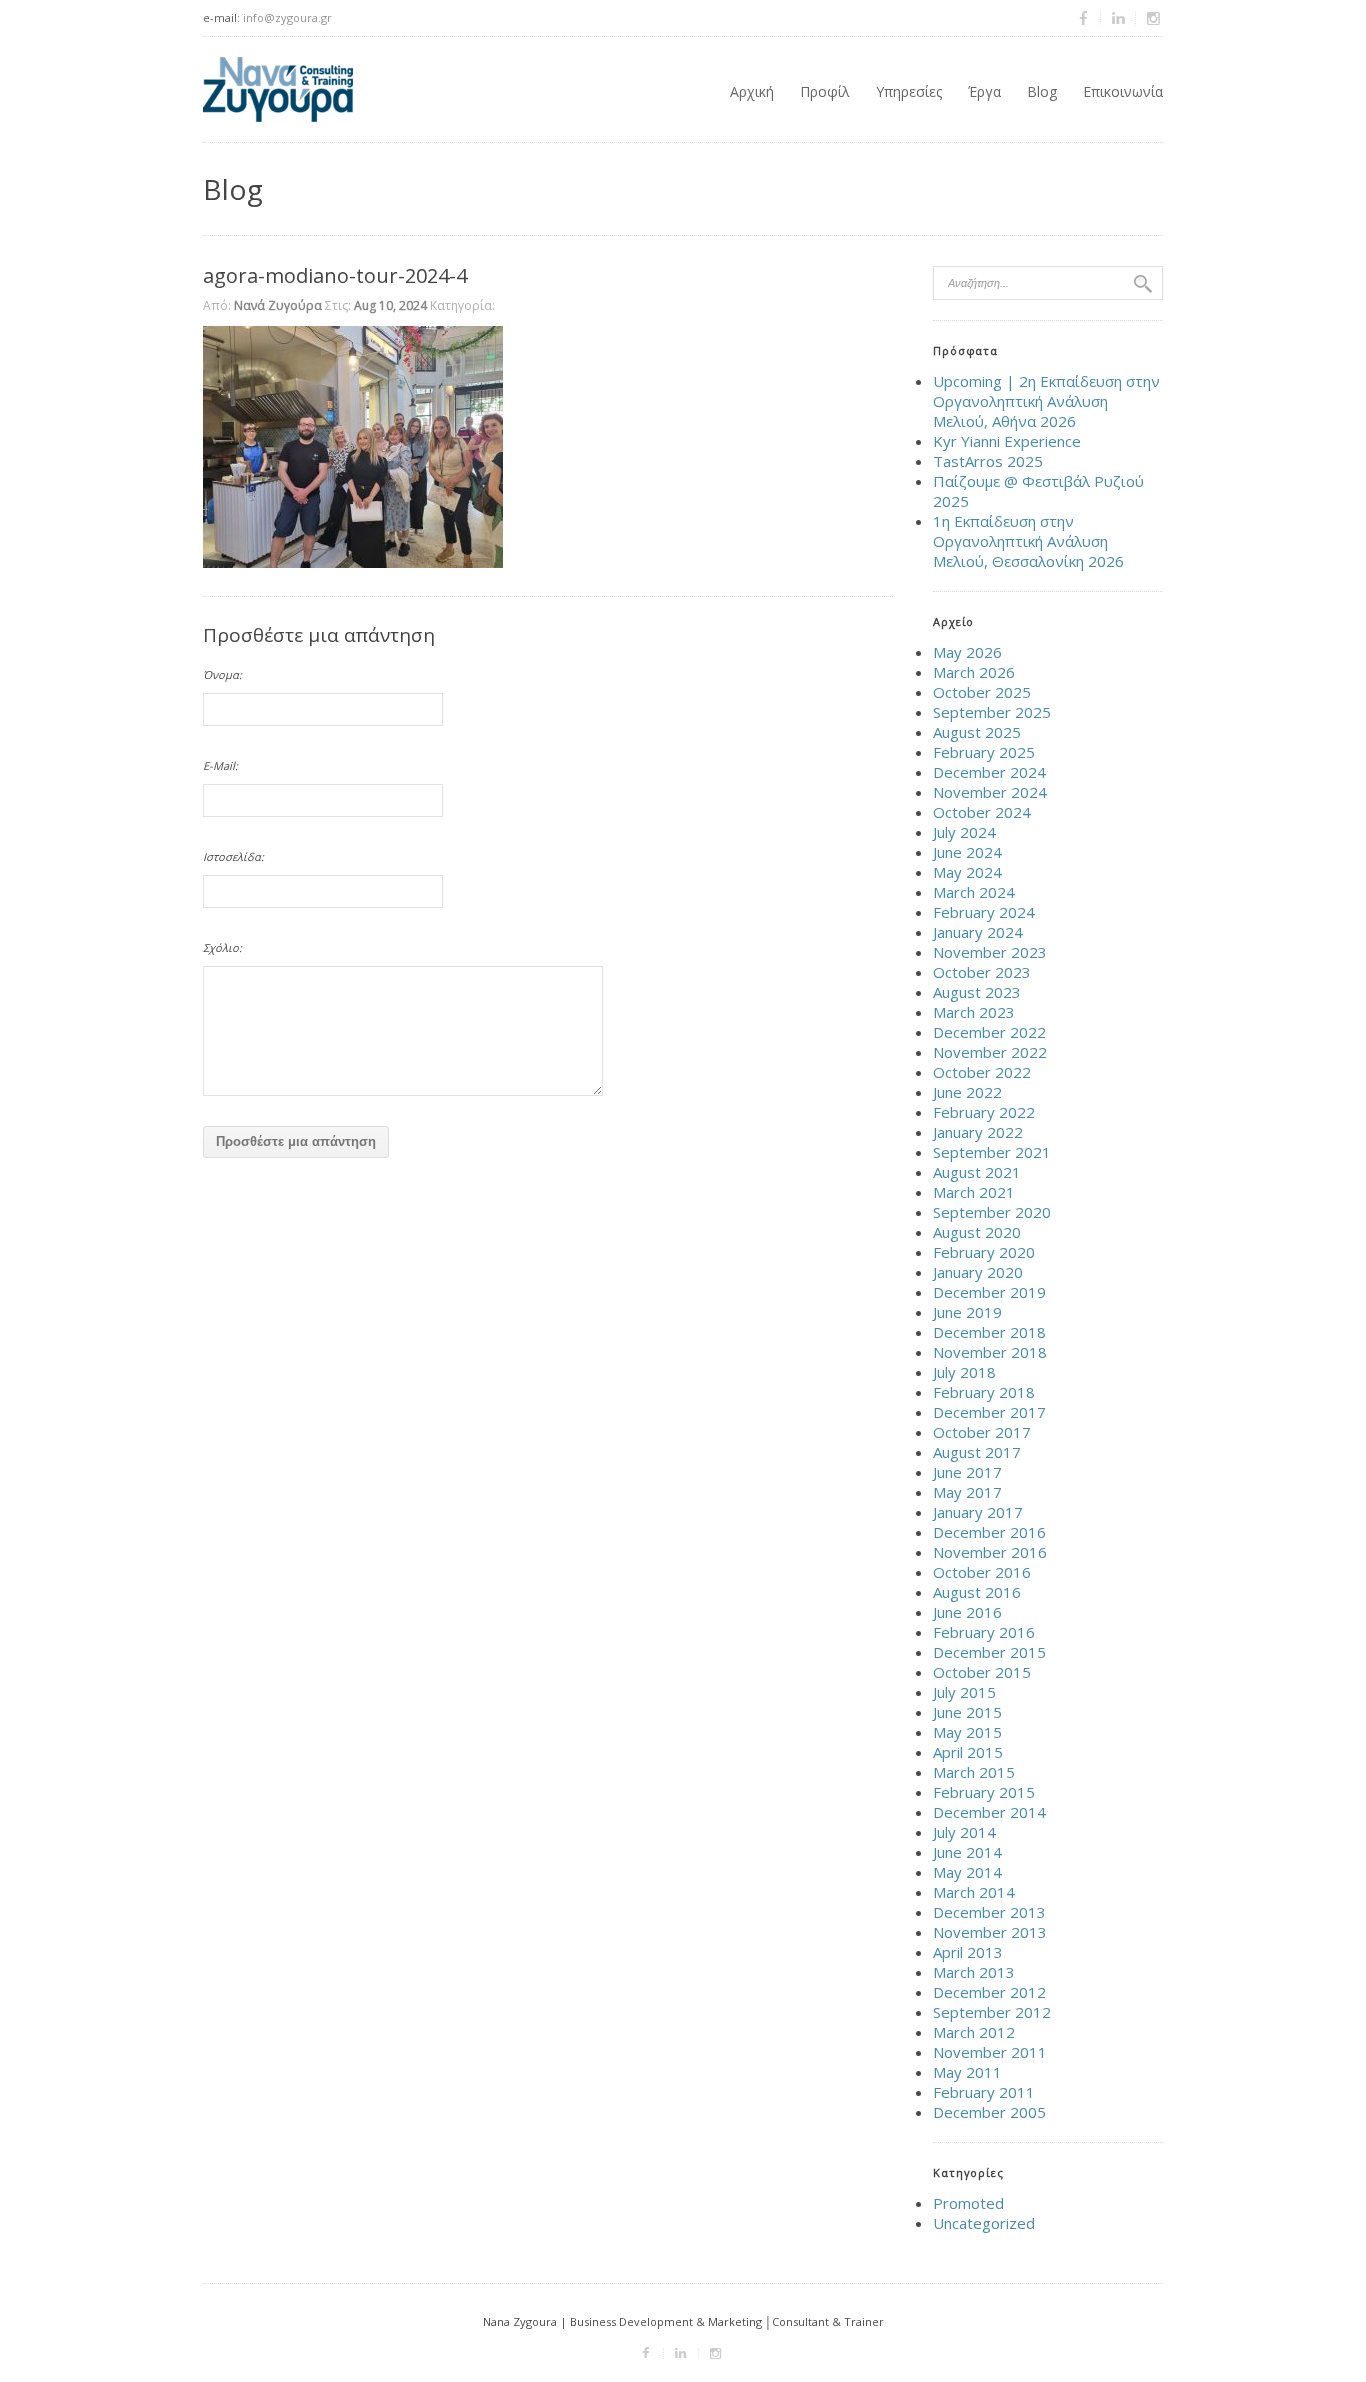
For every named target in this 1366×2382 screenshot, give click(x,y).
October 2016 (982, 1572)
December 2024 (989, 772)
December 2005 (989, 2112)
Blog (1042, 91)
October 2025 (982, 692)
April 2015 (968, 1752)
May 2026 (967, 652)
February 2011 (984, 2092)
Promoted (968, 2203)
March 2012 (974, 2032)
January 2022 (978, 1132)
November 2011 (990, 2052)
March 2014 (974, 1892)
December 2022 (989, 1032)
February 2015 (984, 1792)
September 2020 (992, 1212)
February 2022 (984, 1112)
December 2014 (989, 1812)
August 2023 (977, 992)
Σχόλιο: (222, 947)
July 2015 (964, 1692)
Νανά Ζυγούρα (278, 305)
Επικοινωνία (1123, 91)
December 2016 (989, 1532)
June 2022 (967, 1092)
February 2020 (984, 1252)
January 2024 (978, 932)
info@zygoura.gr (287, 17)
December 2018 (989, 1332)
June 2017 (967, 1472)
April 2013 (968, 1952)
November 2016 (990, 1552)
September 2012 (992, 2012)
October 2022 (982, 1072)
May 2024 (967, 872)
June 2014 (967, 1852)
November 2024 (990, 792)
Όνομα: (222, 674)
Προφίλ (825, 91)
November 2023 (990, 952)
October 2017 (982, 1432)
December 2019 (989, 1292)
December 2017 (989, 1412)
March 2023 (974, 1012)
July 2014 (964, 1832)
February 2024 (984, 912)
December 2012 (989, 1992)
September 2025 (992, 712)
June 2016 (967, 1612)
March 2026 (974, 672)
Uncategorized (984, 2223)
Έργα (984, 91)
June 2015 (967, 1712)
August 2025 (977, 732)
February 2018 (984, 1392)
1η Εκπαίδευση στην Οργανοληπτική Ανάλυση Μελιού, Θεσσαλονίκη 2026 (1028, 541)
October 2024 (982, 812)
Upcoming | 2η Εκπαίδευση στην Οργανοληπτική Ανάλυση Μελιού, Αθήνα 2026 (1046, 401)
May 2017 (967, 1492)
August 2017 (977, 1452)
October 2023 (982, 972)
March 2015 (974, 1772)
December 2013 (989, 1912)
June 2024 (967, 852)
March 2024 (974, 892)
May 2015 (967, 1732)
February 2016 (984, 1632)
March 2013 (974, 1972)
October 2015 (982, 1672)
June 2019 (967, 1312)
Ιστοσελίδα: (233, 856)
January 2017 (978, 1512)
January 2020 (978, 1272)
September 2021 (992, 1152)
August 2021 (977, 1172)
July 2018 (964, 1372)
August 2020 (977, 1232)
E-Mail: (220, 765)
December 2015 (989, 1652)
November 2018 (990, 1352)
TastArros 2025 (988, 461)
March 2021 (974, 1192)
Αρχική (752, 91)
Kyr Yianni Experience (1007, 441)
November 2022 (990, 1052)
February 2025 (984, 752)
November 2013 (990, 1932)
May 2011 (967, 2072)
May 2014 (967, 1872)
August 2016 (977, 1592)
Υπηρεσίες (909, 91)
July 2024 (964, 832)
